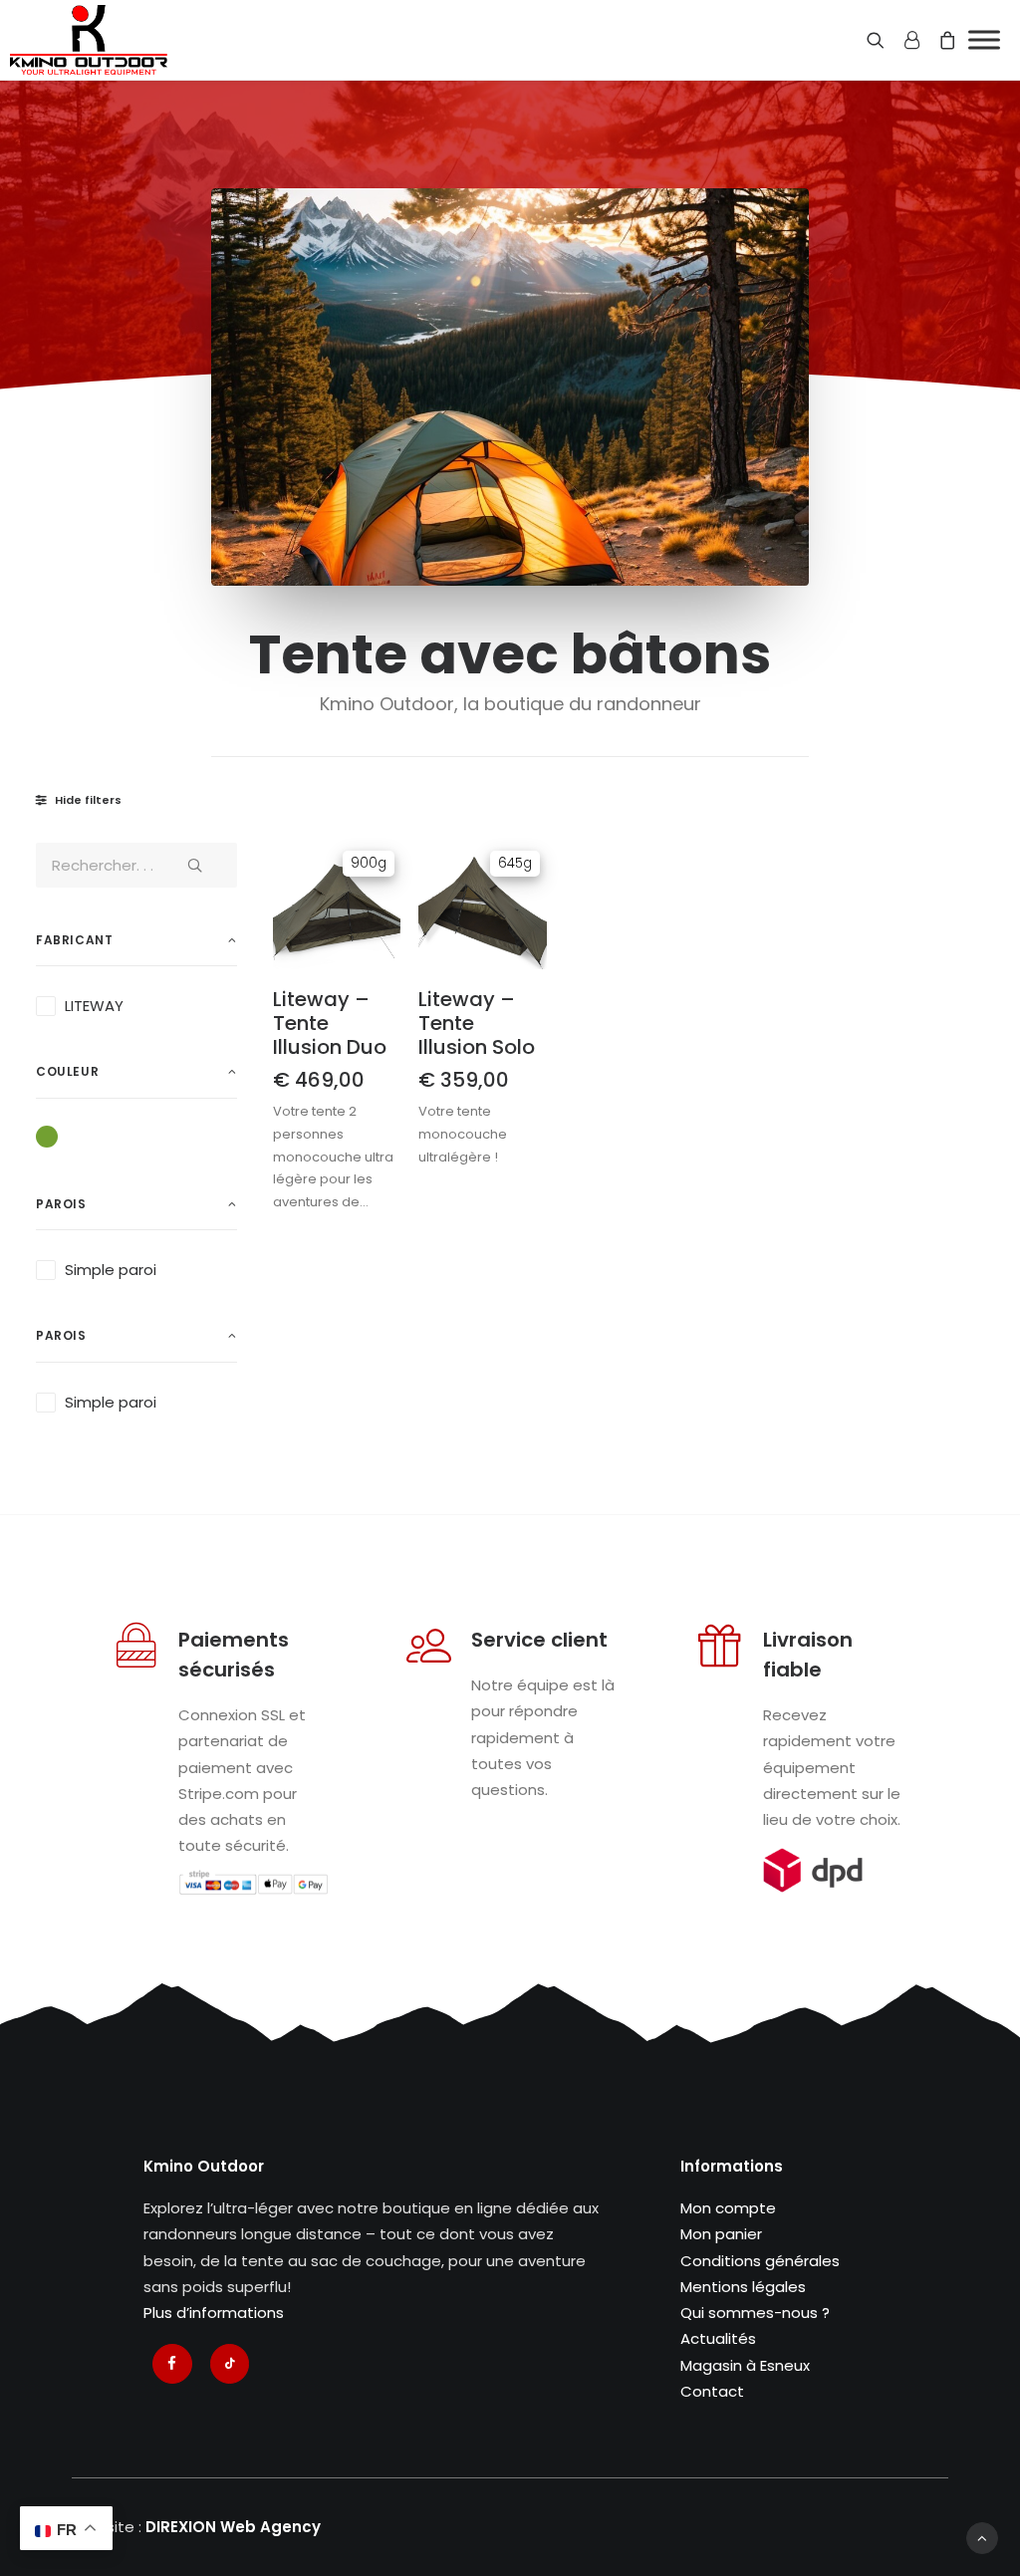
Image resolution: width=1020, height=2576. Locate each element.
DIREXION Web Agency (233, 2527)
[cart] (944, 40)
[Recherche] (880, 40)
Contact (712, 2391)
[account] (911, 40)
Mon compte (728, 2208)
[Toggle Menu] (984, 39)
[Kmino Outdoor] (89, 40)
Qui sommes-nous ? (755, 2313)
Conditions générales (760, 2261)
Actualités (718, 2338)
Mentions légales (743, 2287)
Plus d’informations (214, 2313)
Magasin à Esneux (745, 2365)
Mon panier (721, 2234)
